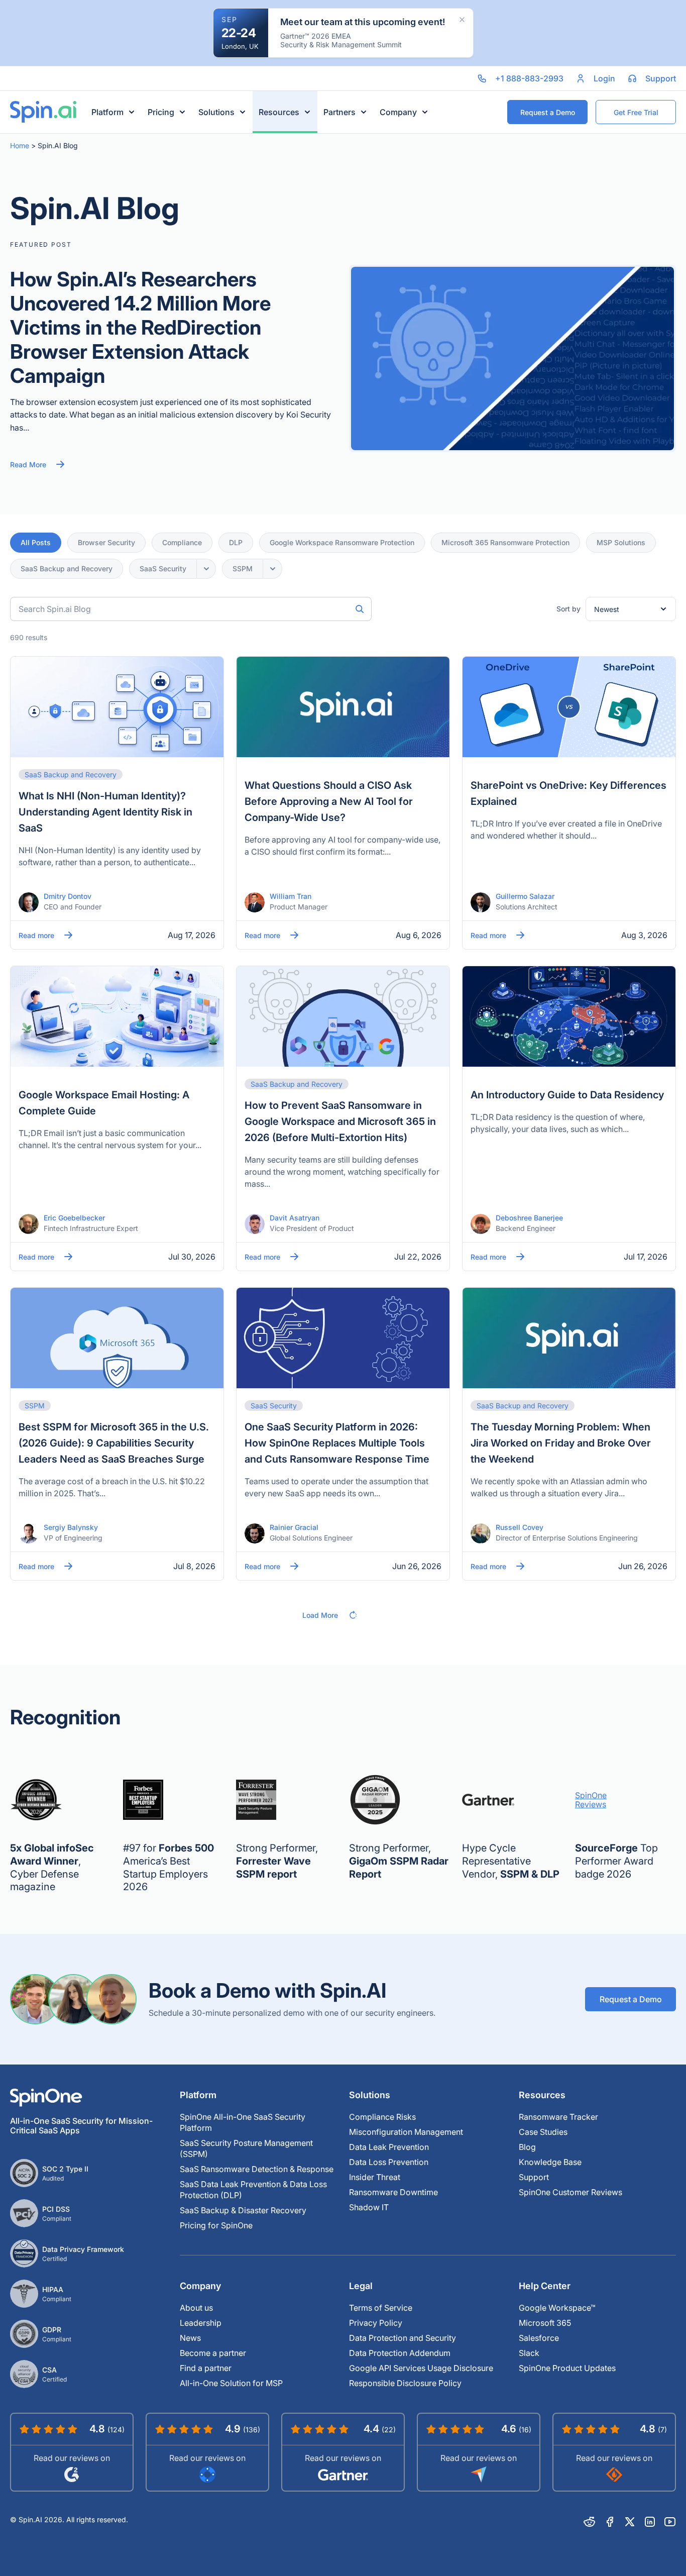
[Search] (360, 609)
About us (196, 2308)
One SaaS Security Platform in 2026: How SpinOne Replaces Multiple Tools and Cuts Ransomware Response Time (337, 1443)
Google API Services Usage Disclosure (421, 2368)
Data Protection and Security (403, 2338)
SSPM (243, 569)
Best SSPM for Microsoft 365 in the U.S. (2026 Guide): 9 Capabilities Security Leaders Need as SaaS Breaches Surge (114, 1443)
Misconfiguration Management (406, 2132)
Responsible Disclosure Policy (405, 2383)
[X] (630, 2522)
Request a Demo (631, 1999)
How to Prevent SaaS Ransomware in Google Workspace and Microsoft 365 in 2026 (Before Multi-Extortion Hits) (340, 1121)
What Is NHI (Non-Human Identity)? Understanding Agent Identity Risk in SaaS (105, 812)
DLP (236, 542)
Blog (527, 2147)
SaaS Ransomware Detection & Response (257, 2169)
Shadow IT (369, 2207)
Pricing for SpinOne (216, 2225)
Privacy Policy (376, 2323)
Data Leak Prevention (389, 2147)
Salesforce (539, 2338)
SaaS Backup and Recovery (67, 569)
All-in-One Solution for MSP (231, 2383)
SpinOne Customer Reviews (570, 2192)
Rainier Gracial (294, 1527)
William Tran (291, 896)
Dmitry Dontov (68, 896)
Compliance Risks (382, 2117)
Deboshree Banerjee (529, 1218)
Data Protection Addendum (400, 2353)
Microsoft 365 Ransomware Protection (505, 542)
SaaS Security (163, 569)
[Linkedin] (650, 2522)
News (190, 2338)
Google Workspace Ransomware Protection (342, 542)
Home (20, 145)
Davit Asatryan (295, 1218)
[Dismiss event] (462, 20)
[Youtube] (670, 2522)
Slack (529, 2353)
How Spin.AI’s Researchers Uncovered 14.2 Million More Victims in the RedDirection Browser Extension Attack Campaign (140, 327)
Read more (36, 935)
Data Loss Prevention (389, 2162)
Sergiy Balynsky (71, 1527)
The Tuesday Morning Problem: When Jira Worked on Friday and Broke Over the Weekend (561, 1443)
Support (534, 2177)
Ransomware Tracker (558, 2117)
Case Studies (543, 2132)
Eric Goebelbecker (74, 1218)
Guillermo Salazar (525, 896)
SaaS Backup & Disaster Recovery (243, 2210)
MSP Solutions (621, 542)
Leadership (201, 2323)
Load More (320, 1615)
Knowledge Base (550, 2162)
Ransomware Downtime (393, 2192)
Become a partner (213, 2353)
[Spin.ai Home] (43, 112)
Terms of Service (381, 2308)
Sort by (568, 609)
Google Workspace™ (557, 2308)
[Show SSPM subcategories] (273, 569)
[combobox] (191, 609)
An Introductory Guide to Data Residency (567, 1095)
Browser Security (106, 542)
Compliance (182, 542)
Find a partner (206, 2368)
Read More (28, 465)
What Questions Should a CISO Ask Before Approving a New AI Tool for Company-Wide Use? (329, 801)
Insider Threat (375, 2177)
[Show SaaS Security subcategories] (206, 569)
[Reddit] (590, 2522)
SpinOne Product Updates (567, 2368)
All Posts (36, 542)
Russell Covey (520, 1527)
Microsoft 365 (545, 2323)
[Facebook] (610, 2522)
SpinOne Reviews (591, 1800)
